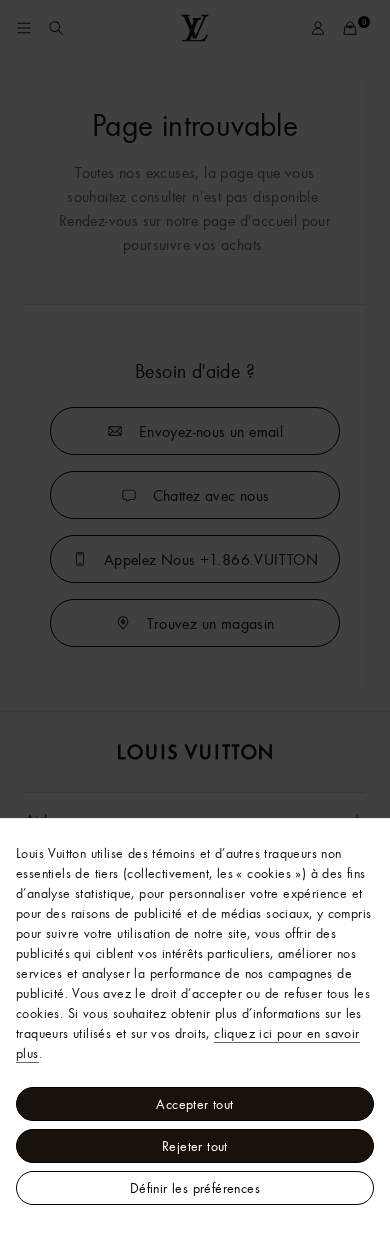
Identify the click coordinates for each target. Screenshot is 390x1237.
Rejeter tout (195, 1146)
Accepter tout (194, 1104)
